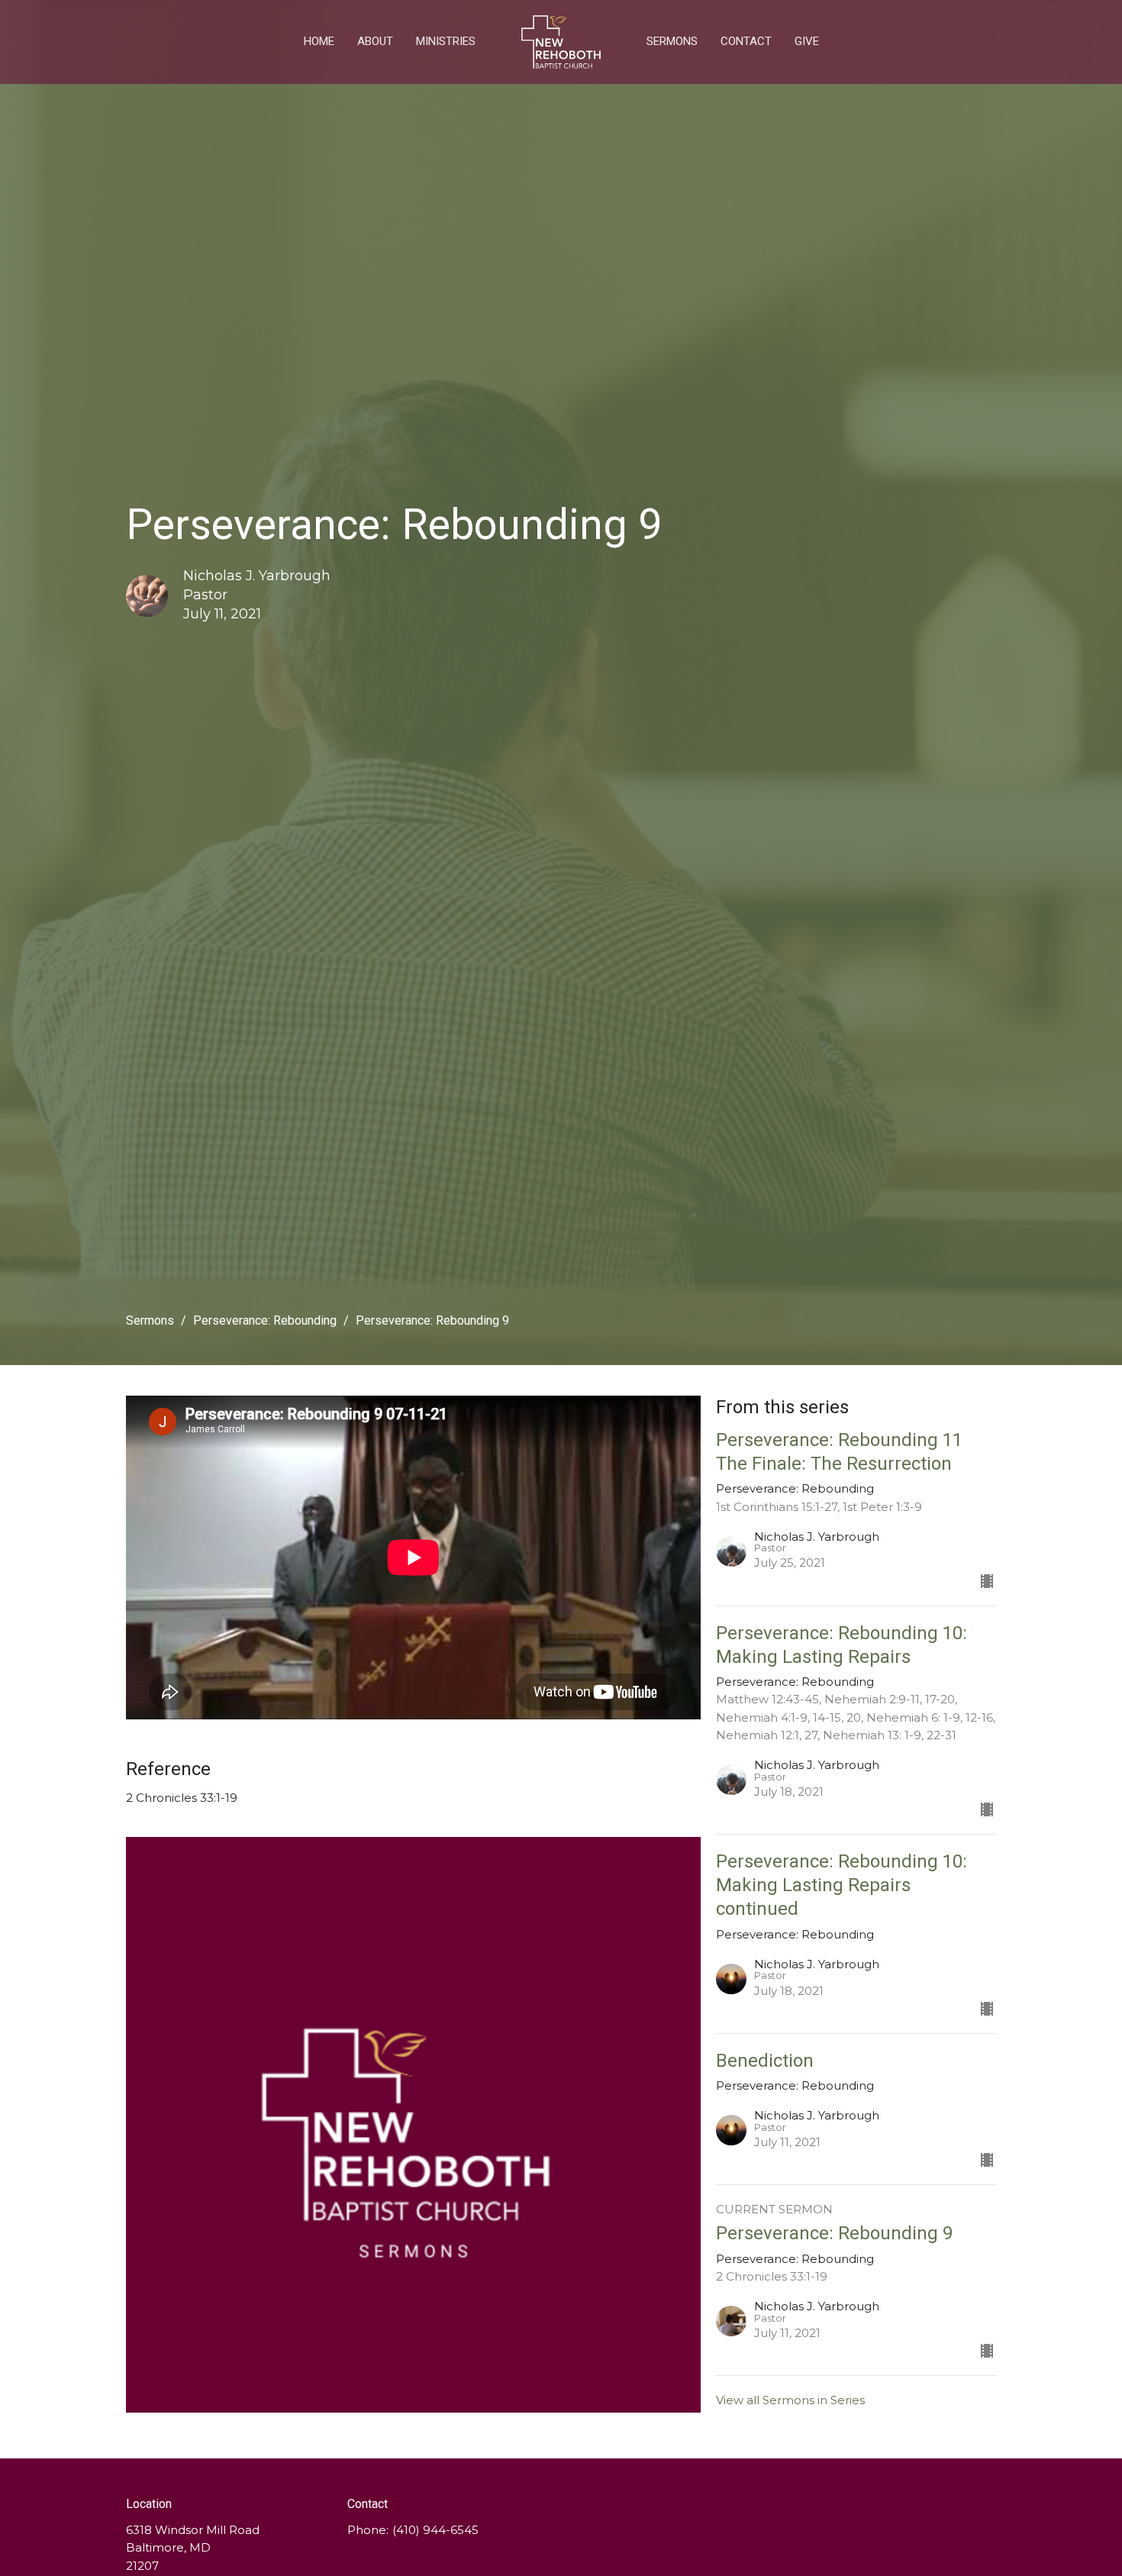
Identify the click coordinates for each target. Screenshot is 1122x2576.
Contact (746, 41)
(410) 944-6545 (435, 2530)
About (375, 41)
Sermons (672, 41)
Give (807, 41)
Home (319, 41)
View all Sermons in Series (790, 2400)
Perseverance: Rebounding (265, 1320)
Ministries (446, 41)
